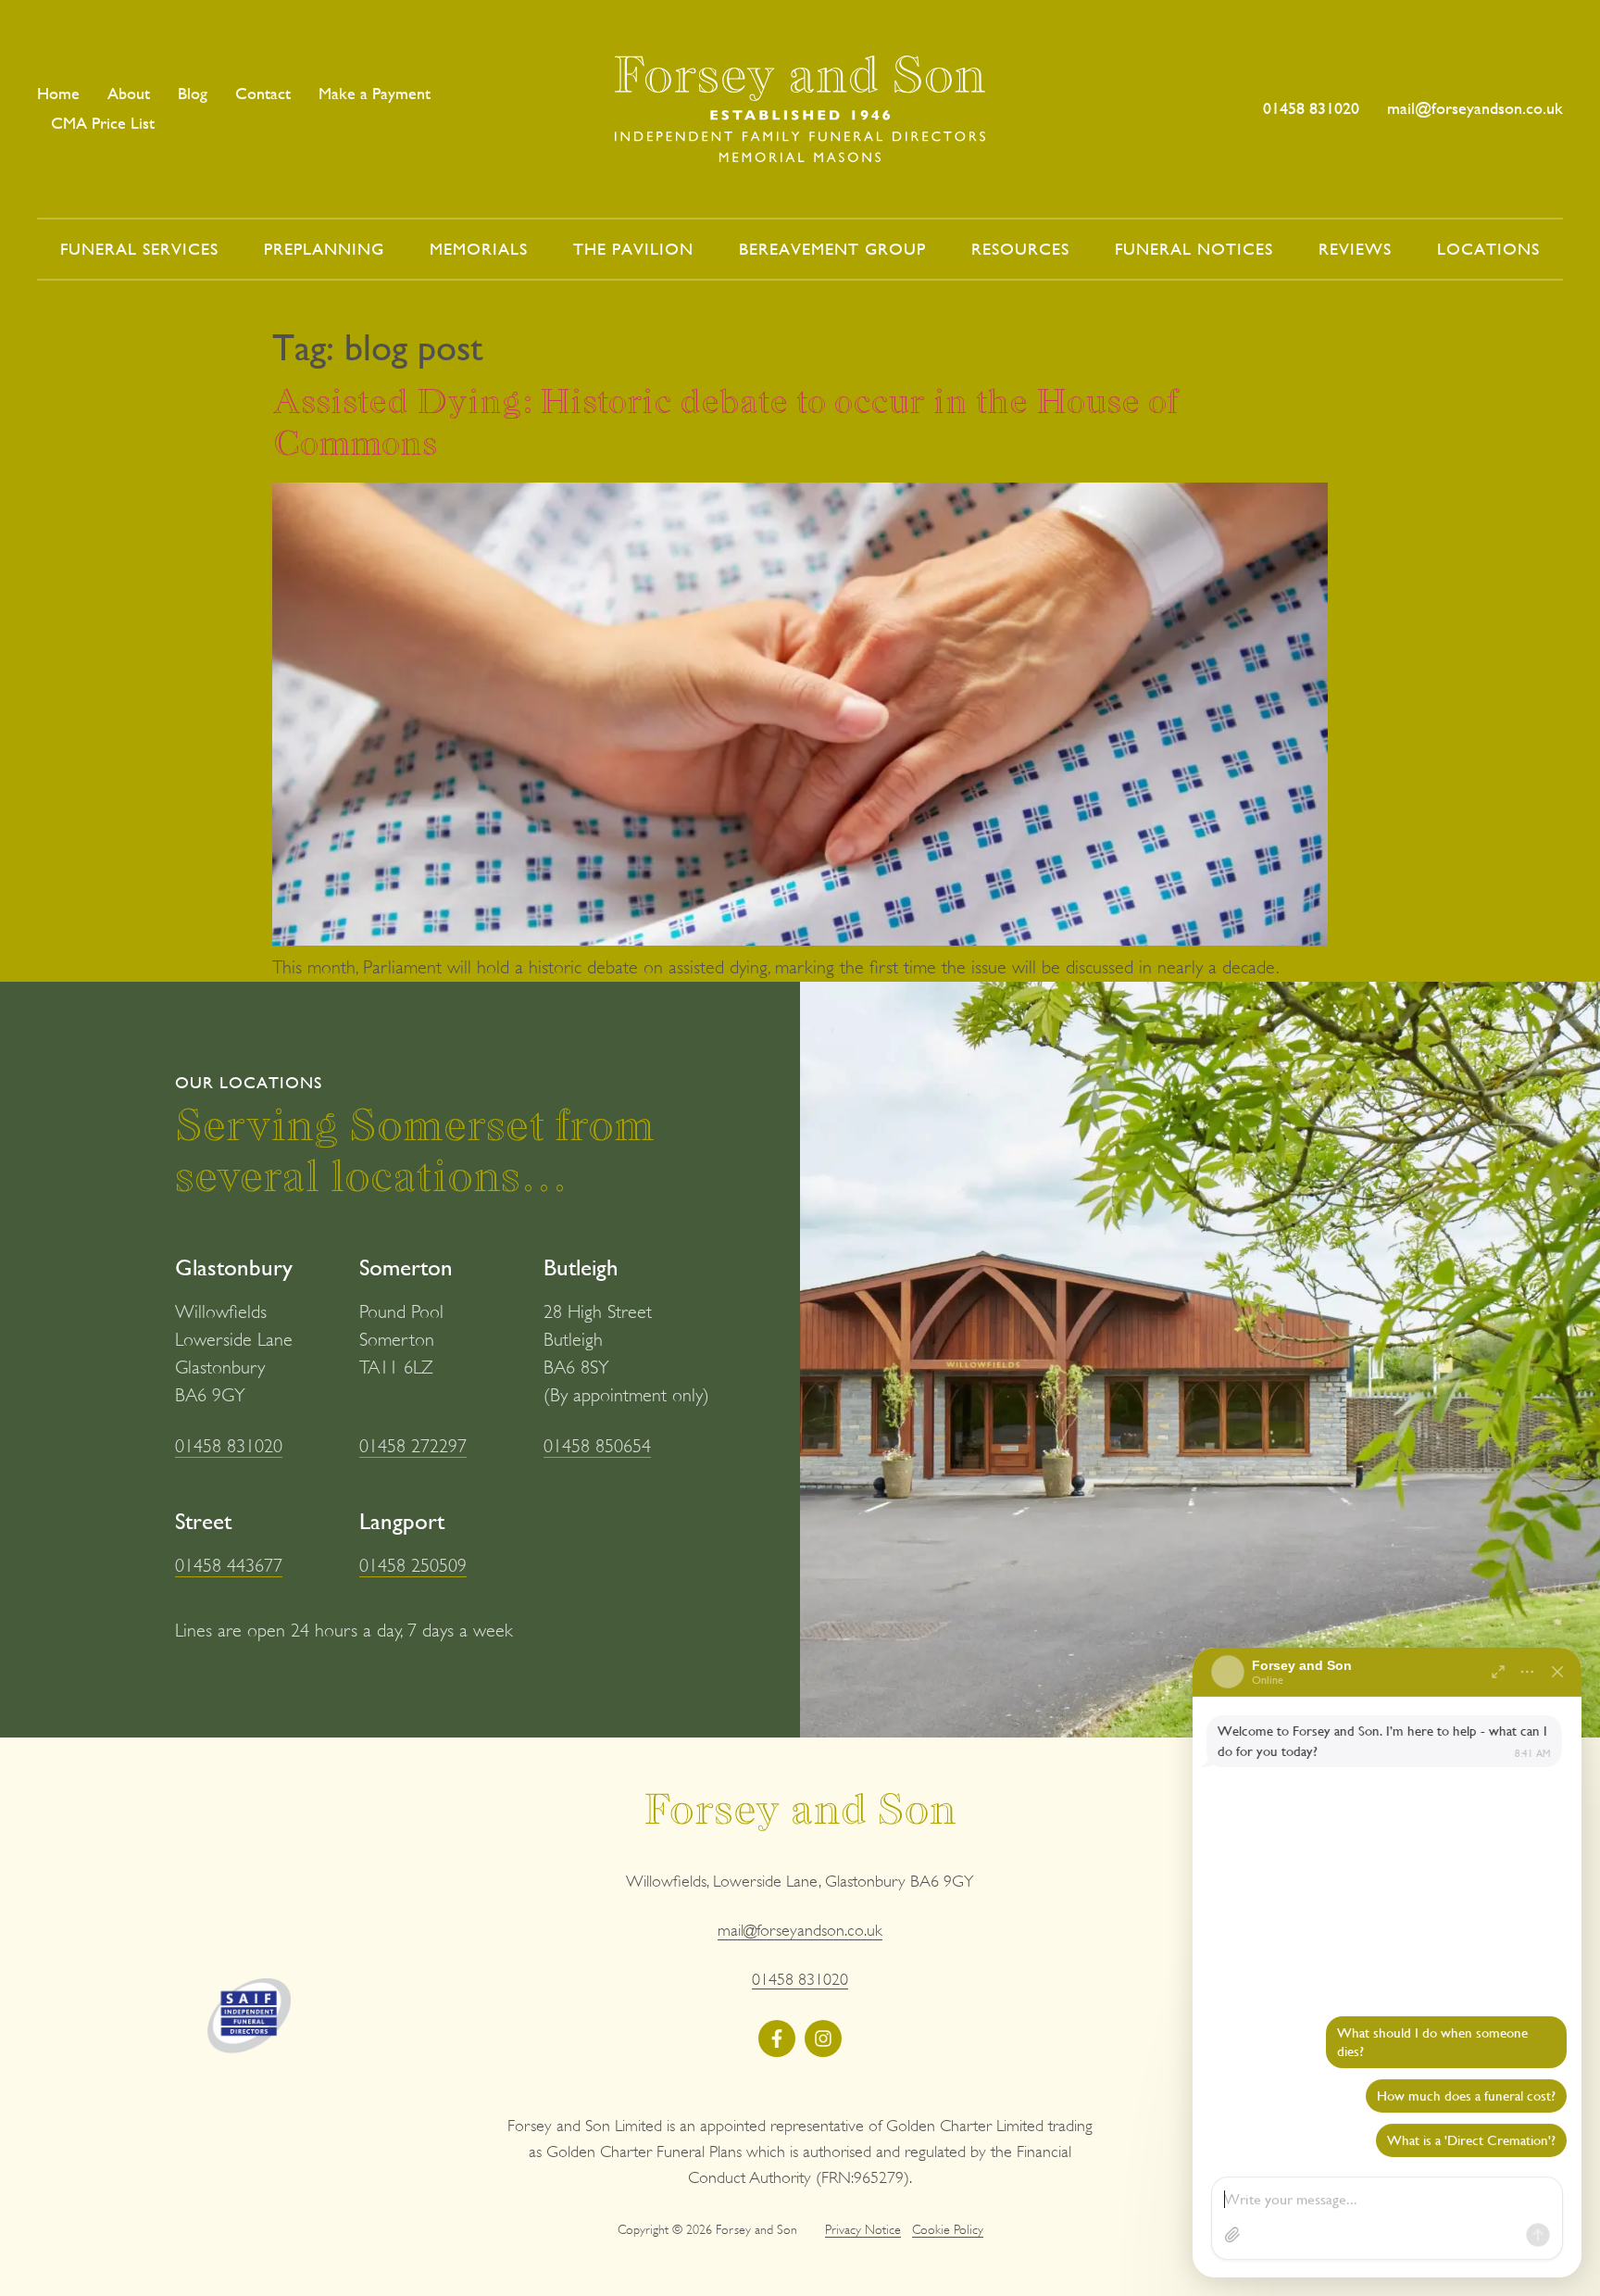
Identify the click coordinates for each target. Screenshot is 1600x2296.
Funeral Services (139, 249)
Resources (1020, 249)
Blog (193, 93)
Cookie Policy (948, 2229)
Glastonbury (234, 1267)
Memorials (479, 249)
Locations (1488, 249)
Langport (402, 1521)
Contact (263, 93)
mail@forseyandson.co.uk (800, 1930)
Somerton (406, 1267)
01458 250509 (413, 1566)
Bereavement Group (832, 249)
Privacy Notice (863, 2229)
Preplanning (324, 249)
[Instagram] (823, 2039)
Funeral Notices (1194, 249)
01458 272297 (413, 1446)
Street (203, 1521)
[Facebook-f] (777, 2039)
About (129, 93)
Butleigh (581, 1267)
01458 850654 (597, 1446)
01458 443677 (229, 1566)
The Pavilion (633, 249)
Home (58, 93)
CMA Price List (103, 123)
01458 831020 (229, 1446)
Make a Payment (375, 93)
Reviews (1355, 249)
